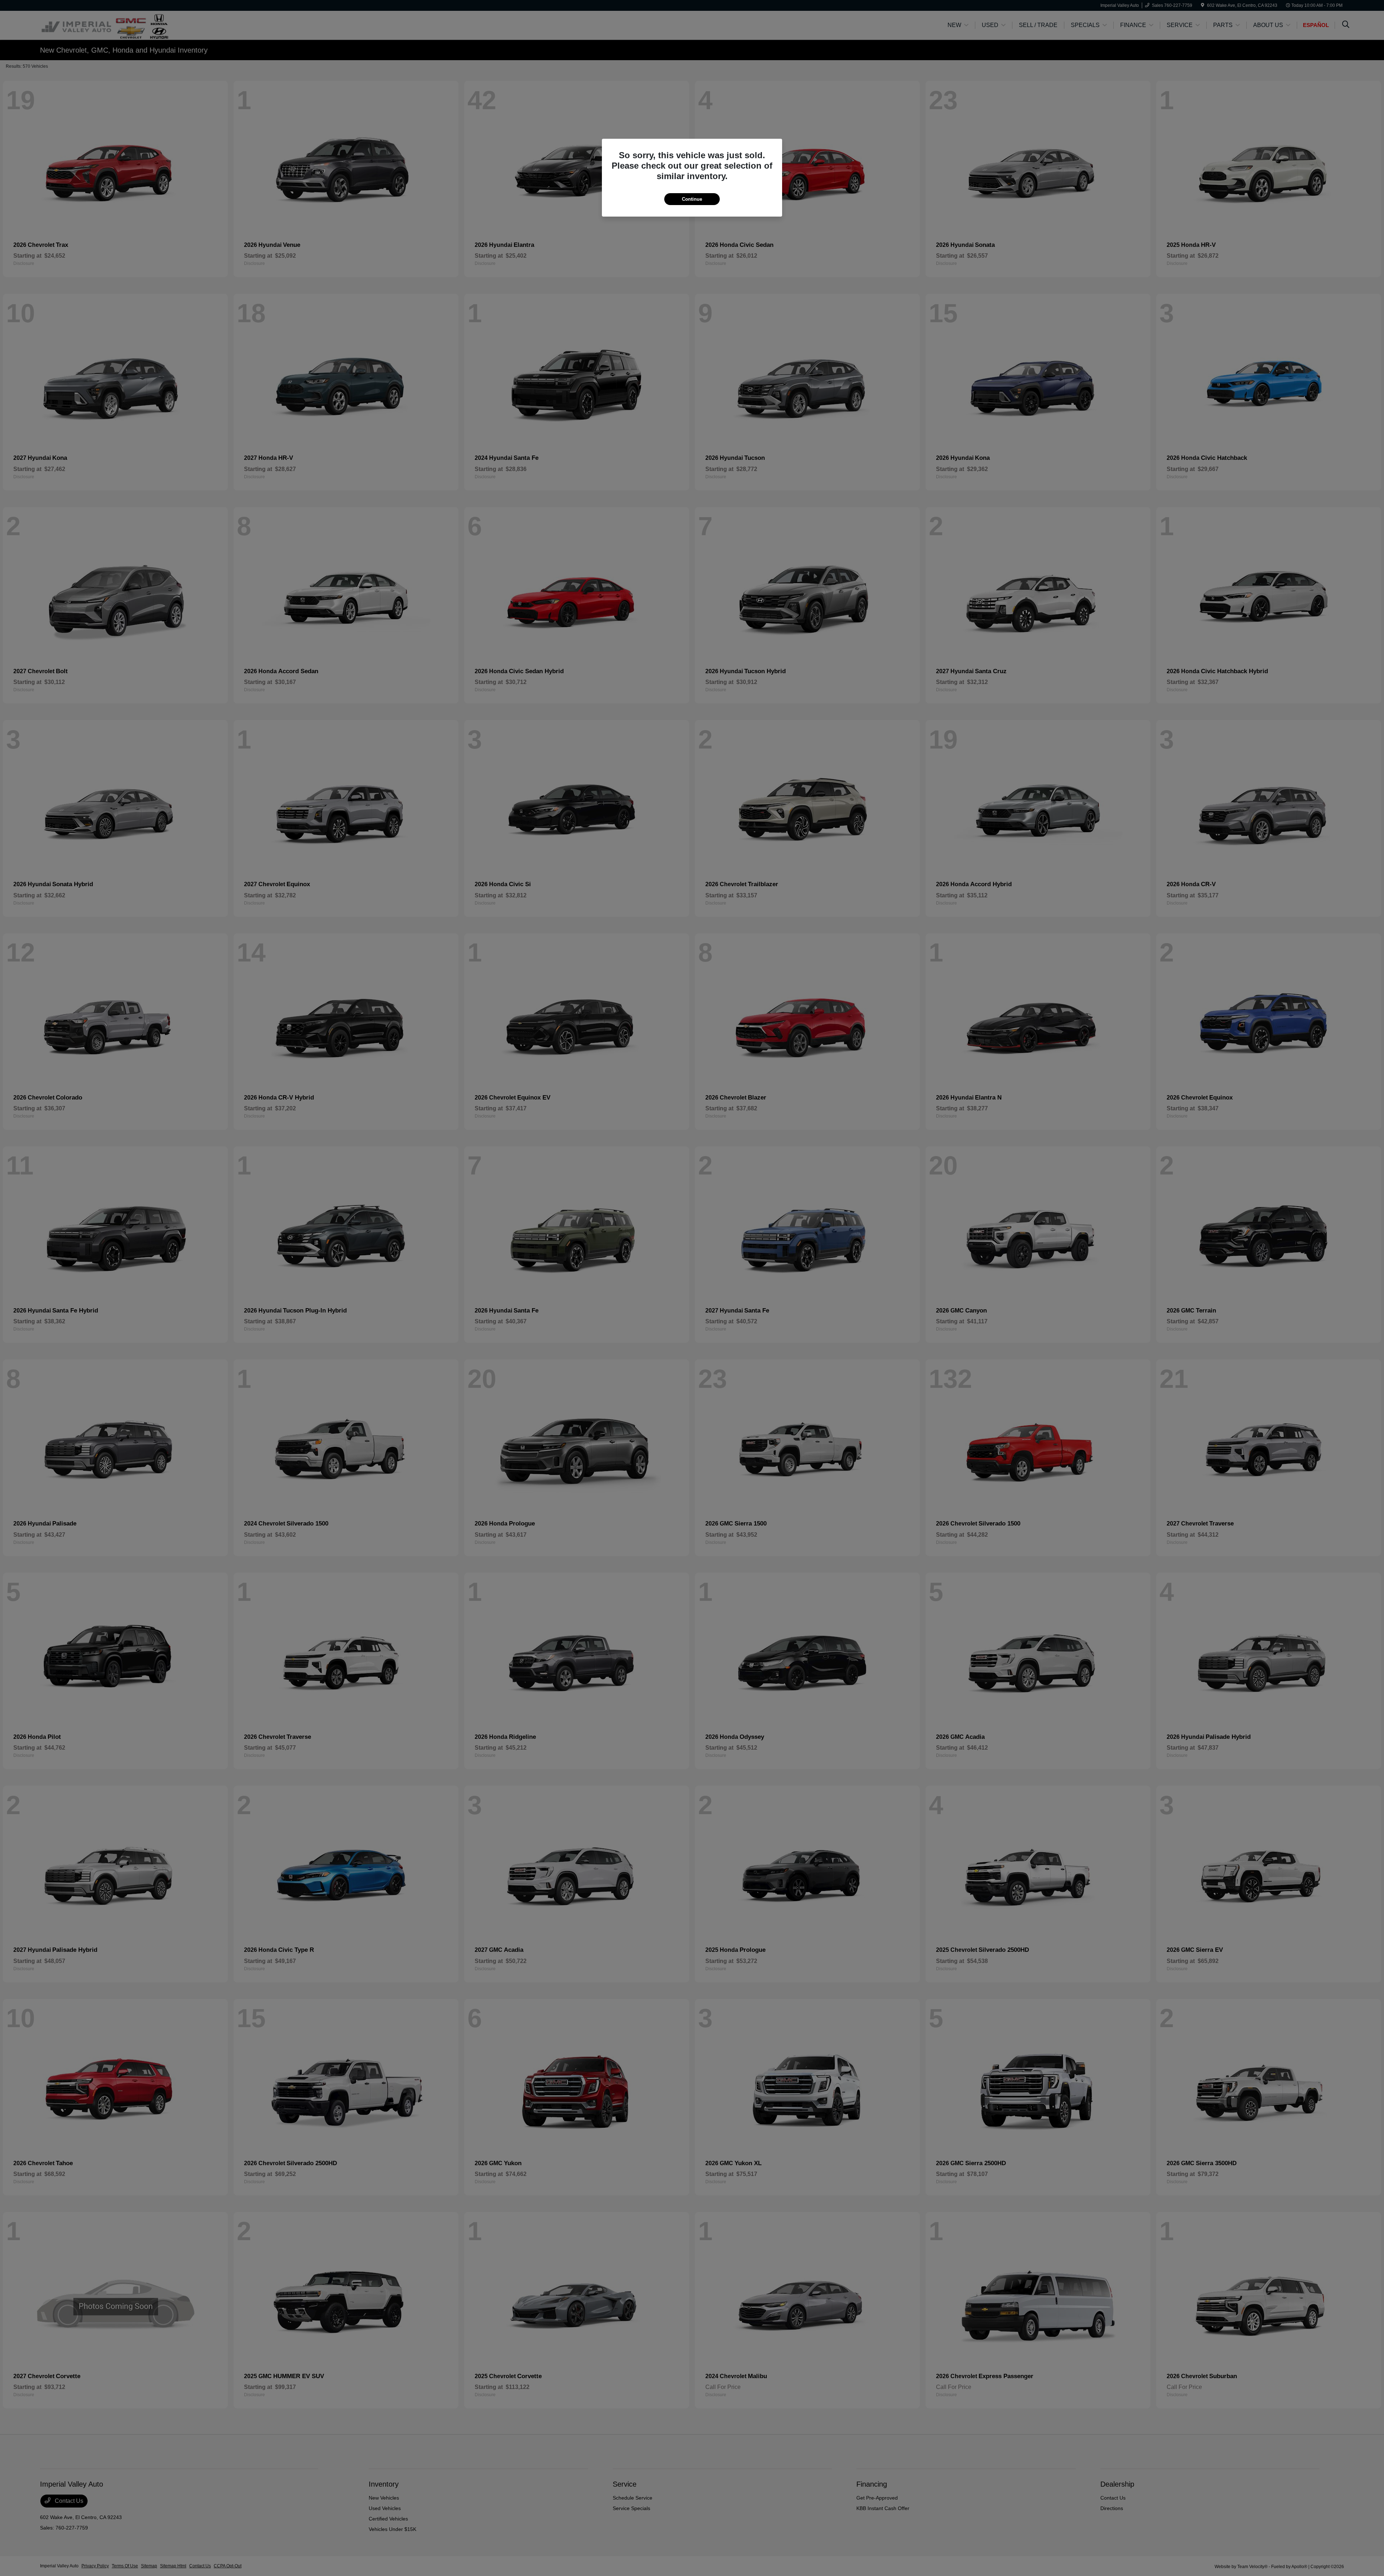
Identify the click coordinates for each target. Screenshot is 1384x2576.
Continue (692, 199)
